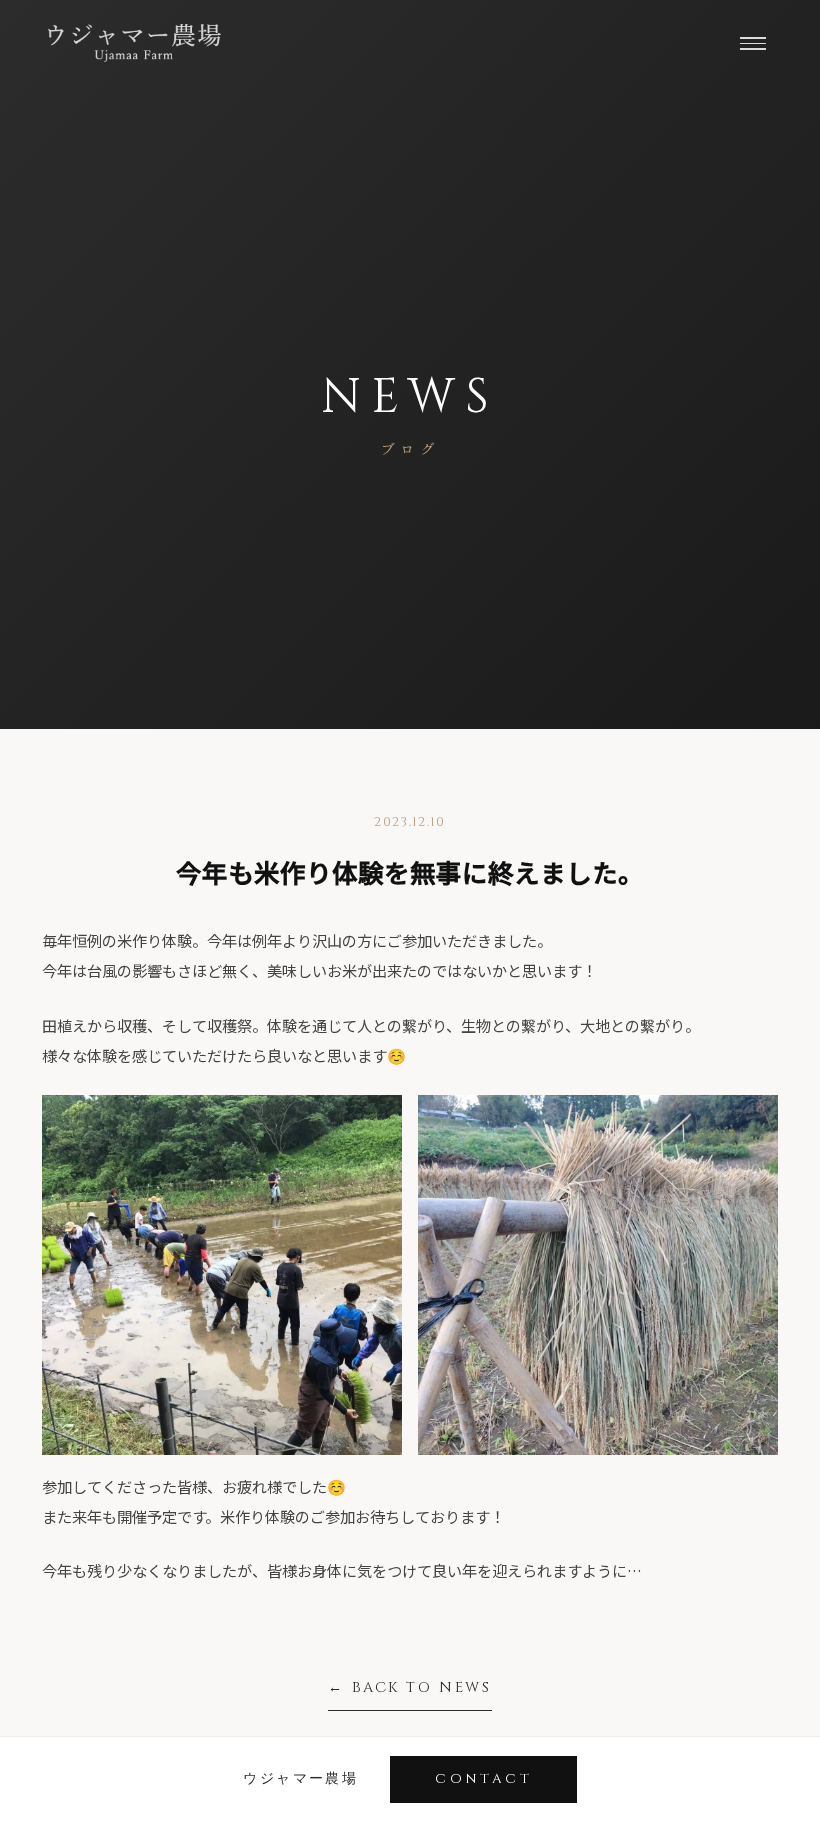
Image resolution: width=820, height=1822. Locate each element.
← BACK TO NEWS (409, 1687)
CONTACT (483, 1779)
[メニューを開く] (753, 43)
